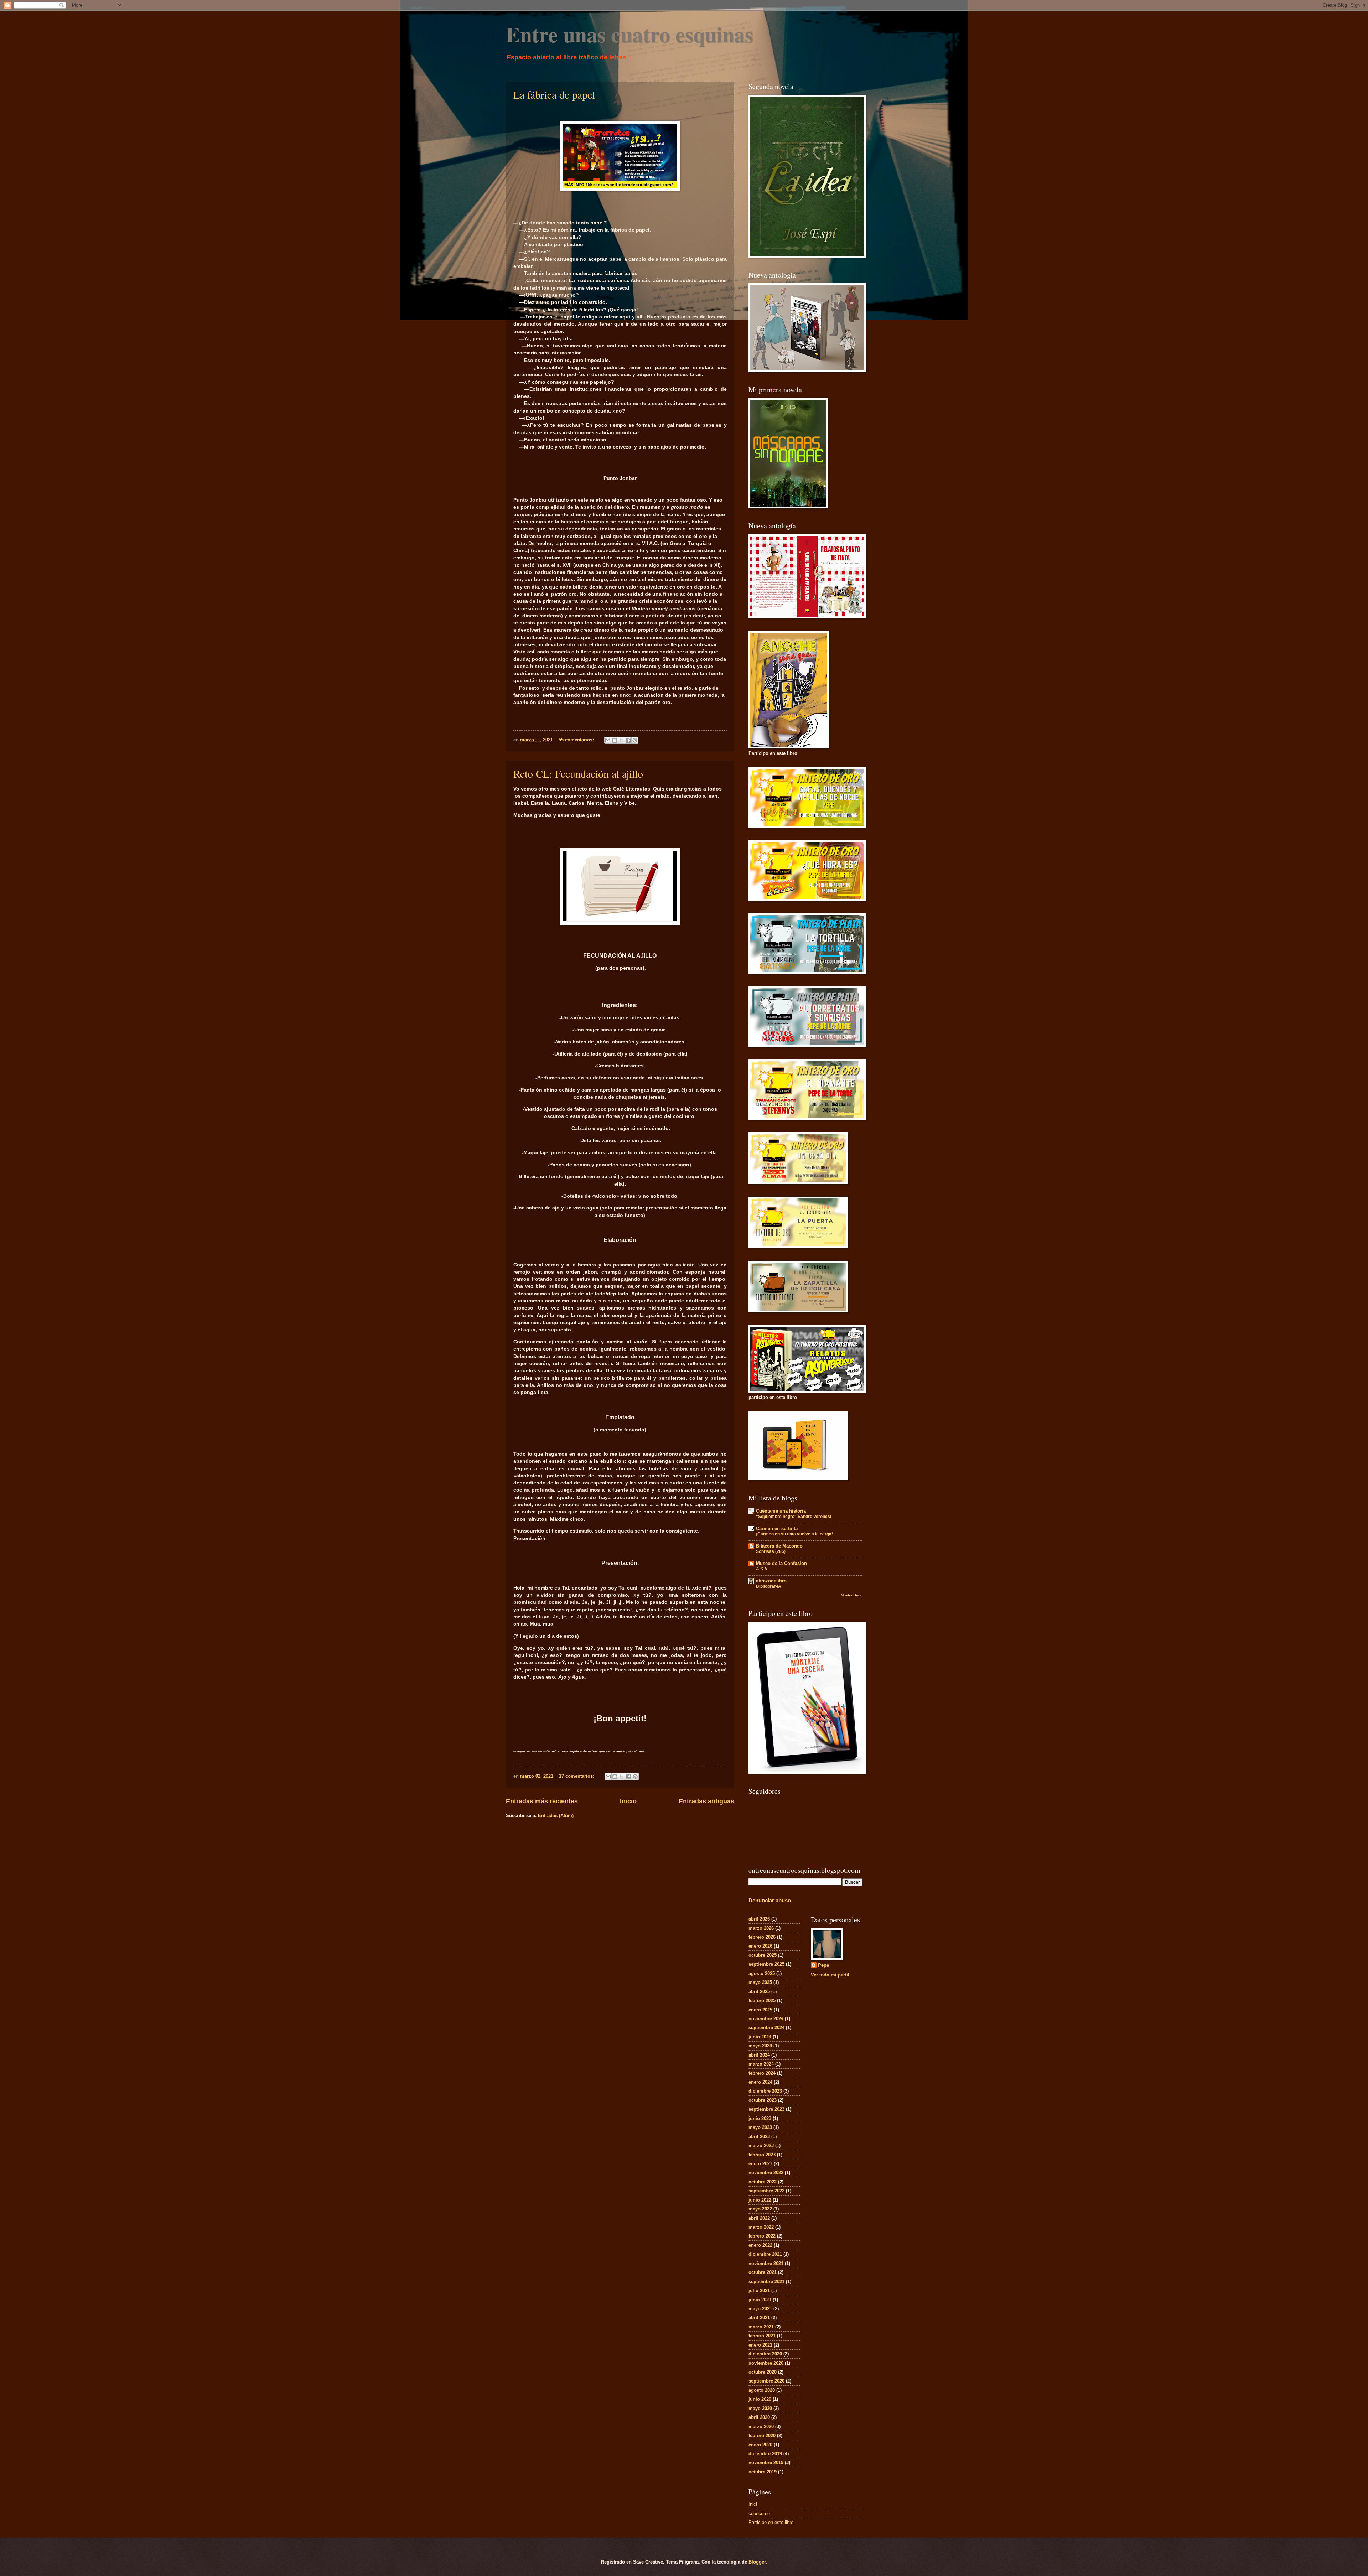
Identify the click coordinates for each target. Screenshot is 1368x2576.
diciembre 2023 (765, 2091)
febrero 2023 (762, 2155)
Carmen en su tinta (777, 1528)
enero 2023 (760, 2164)
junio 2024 (760, 2037)
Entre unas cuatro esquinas (629, 34)
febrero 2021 (762, 2336)
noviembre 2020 (766, 2363)
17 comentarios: (577, 1776)
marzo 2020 (761, 2427)
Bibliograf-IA (769, 1586)
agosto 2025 (762, 1973)
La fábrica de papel (554, 94)
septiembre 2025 (766, 1964)
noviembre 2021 (766, 2263)
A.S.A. (762, 1569)
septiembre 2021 (766, 2282)
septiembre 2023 (766, 2109)
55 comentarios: (577, 740)
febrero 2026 (762, 1937)
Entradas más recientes (542, 1801)
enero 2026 (760, 1946)
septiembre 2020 (766, 2381)
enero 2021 (760, 2345)
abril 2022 (759, 2218)
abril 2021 (759, 2318)
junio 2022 (760, 2200)
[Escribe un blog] (615, 740)
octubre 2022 (763, 2182)
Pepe (823, 1965)
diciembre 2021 (765, 2254)
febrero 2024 (762, 2073)
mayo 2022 (760, 2209)
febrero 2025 (762, 2000)
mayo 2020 (760, 2408)
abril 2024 (759, 2055)
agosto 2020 (762, 2390)
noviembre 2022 (766, 2173)
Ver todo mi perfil (830, 1975)
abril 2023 (759, 2137)
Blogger (757, 2562)
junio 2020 (760, 2399)
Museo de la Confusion (781, 1563)
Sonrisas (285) (771, 1551)
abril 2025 (759, 1992)
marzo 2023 (761, 2145)
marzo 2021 (761, 2327)
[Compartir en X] (621, 740)
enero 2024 (760, 2082)
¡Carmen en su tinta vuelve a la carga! (794, 1534)
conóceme (759, 2513)
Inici (753, 2504)
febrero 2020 (762, 2435)
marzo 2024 (761, 2064)
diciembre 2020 (765, 2354)
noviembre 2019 (766, 2463)
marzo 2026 (761, 1928)
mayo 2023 (760, 2127)
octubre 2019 (763, 2472)
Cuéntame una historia (781, 1511)
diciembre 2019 (765, 2454)
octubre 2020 (763, 2372)
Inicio (628, 1801)
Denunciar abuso (770, 1900)
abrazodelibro (771, 1581)
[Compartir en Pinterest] (635, 740)
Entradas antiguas (706, 1801)
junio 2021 (760, 2300)
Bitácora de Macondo (779, 1546)
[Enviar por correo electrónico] (608, 740)
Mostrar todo (852, 1595)
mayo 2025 (760, 1982)
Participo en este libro (771, 2522)
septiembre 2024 (766, 2028)
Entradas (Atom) (556, 1816)
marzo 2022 (761, 2227)
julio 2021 (759, 2290)
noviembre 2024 (766, 2019)
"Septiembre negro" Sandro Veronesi (794, 1517)
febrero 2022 (762, 2236)
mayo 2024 (760, 2046)
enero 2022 (760, 2245)
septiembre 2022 (766, 2191)
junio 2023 (760, 2118)
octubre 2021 (763, 2272)
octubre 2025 (763, 1955)
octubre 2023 (763, 2100)
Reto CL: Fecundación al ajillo (578, 773)
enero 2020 (760, 2445)
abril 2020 (759, 2417)
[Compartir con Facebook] (628, 740)
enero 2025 (760, 2010)
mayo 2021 (760, 2309)
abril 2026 (759, 1919)
